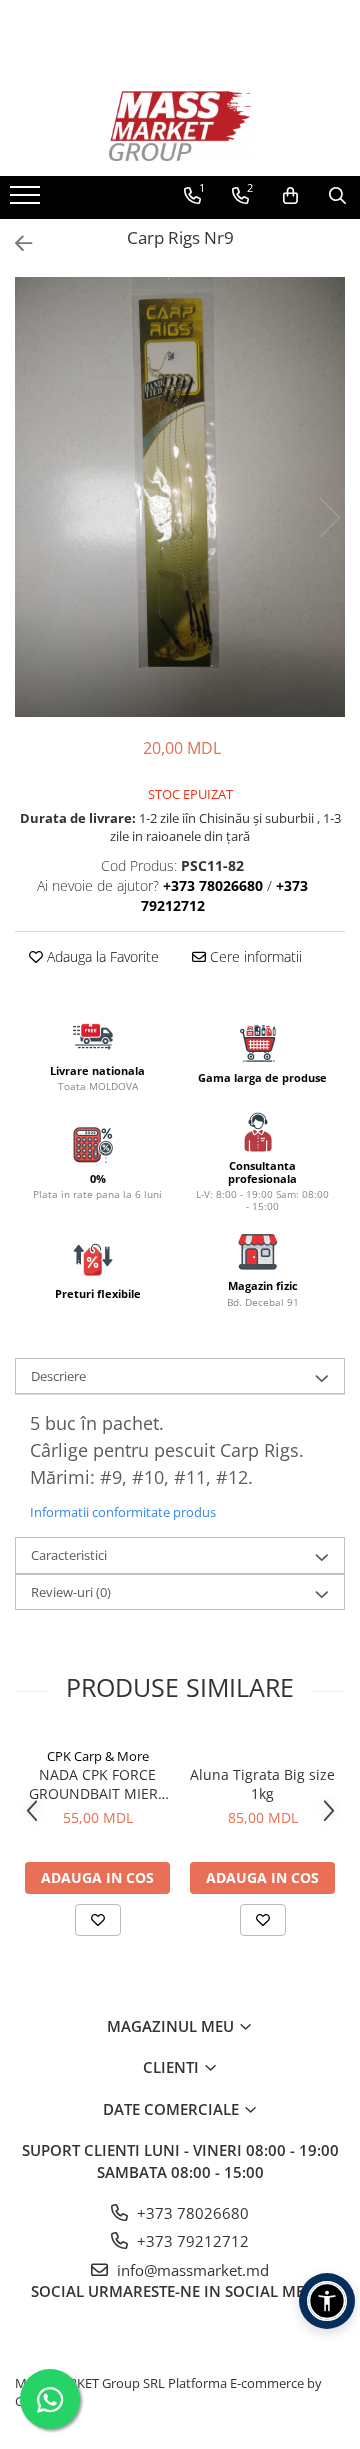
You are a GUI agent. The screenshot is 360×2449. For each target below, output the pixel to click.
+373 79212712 (191, 2241)
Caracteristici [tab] (69, 1555)
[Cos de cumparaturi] (290, 196)
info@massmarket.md (191, 2270)
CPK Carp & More (98, 1756)
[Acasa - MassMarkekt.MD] (180, 126)
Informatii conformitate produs (123, 1512)
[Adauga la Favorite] (98, 1920)
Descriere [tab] (58, 1376)
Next (329, 517)
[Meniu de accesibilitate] (327, 2301)
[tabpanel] (180, 497)
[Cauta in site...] (337, 196)
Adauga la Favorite (101, 956)
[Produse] (27, 201)
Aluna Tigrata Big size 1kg (262, 1784)
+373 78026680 (191, 2213)
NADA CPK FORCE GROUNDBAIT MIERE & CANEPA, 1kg (97, 1784)
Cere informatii (254, 956)
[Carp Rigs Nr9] (180, 497)
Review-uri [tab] (71, 1592)
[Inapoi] (15, 243)
